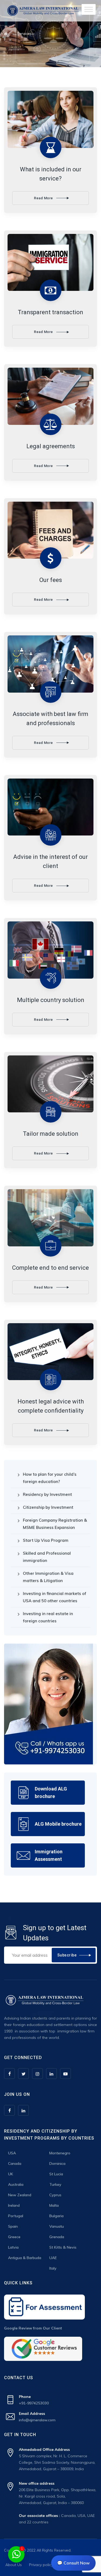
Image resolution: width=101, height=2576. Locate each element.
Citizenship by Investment (48, 1507)
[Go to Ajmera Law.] (6, 34)
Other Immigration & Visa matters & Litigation (48, 1577)
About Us (14, 2565)
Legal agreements (51, 446)
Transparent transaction (50, 312)
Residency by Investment (47, 1494)
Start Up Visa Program (46, 1540)
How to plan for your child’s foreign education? (50, 1478)
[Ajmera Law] (43, 11)
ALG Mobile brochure (58, 1824)
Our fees (51, 580)
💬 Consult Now (73, 2563)
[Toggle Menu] (89, 9)
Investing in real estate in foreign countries (48, 1617)
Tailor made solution (51, 1134)
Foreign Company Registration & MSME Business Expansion (55, 1524)
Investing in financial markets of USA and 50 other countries (55, 1597)
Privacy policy (41, 2565)
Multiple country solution (51, 1000)
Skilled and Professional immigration (47, 1557)
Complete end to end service (50, 1268)
